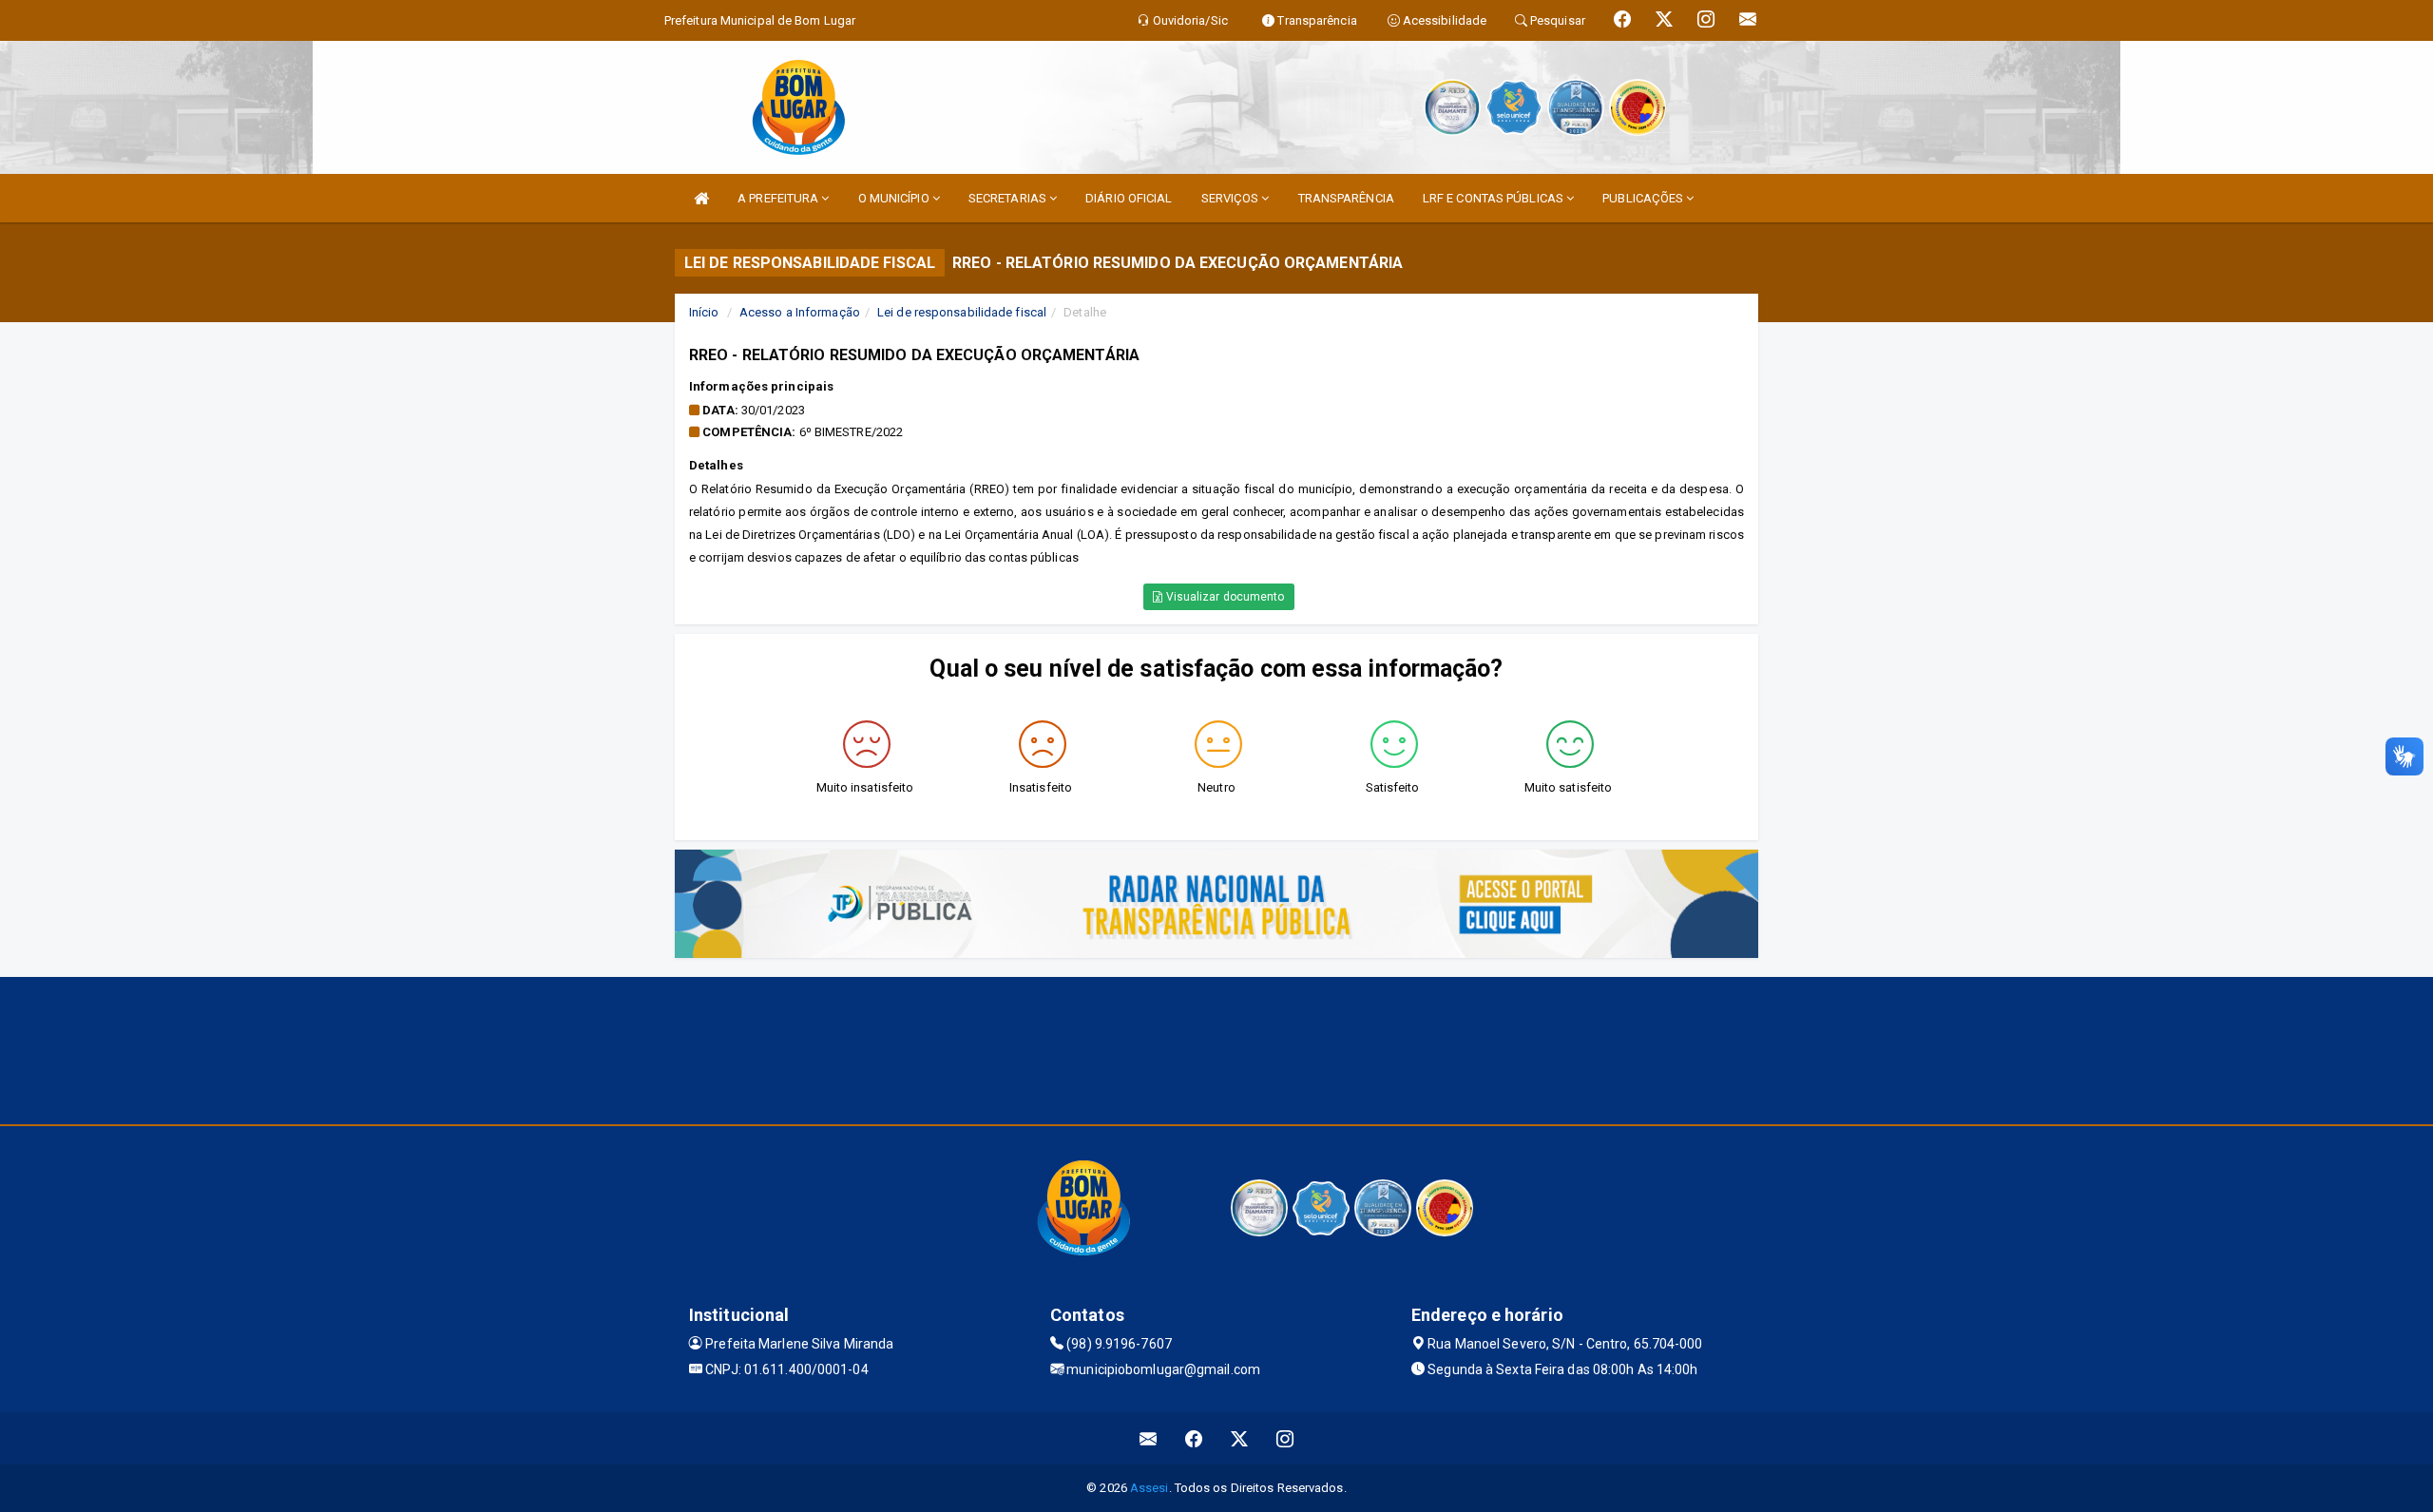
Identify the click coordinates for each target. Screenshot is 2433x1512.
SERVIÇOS (1232, 198)
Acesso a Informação (800, 312)
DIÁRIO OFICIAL (1129, 198)
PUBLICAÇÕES (1644, 198)
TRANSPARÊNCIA (1346, 198)
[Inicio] (701, 198)
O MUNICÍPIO (895, 198)
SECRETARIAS (1009, 198)
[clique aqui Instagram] (1285, 1438)
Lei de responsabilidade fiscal (962, 312)
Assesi (1149, 1488)
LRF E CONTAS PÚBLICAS (1494, 198)
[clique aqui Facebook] (1194, 1438)
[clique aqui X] (1240, 1438)
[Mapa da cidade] (1216, 1048)
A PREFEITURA (779, 198)
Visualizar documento (1224, 597)
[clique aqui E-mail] (1149, 1438)
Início (704, 312)
